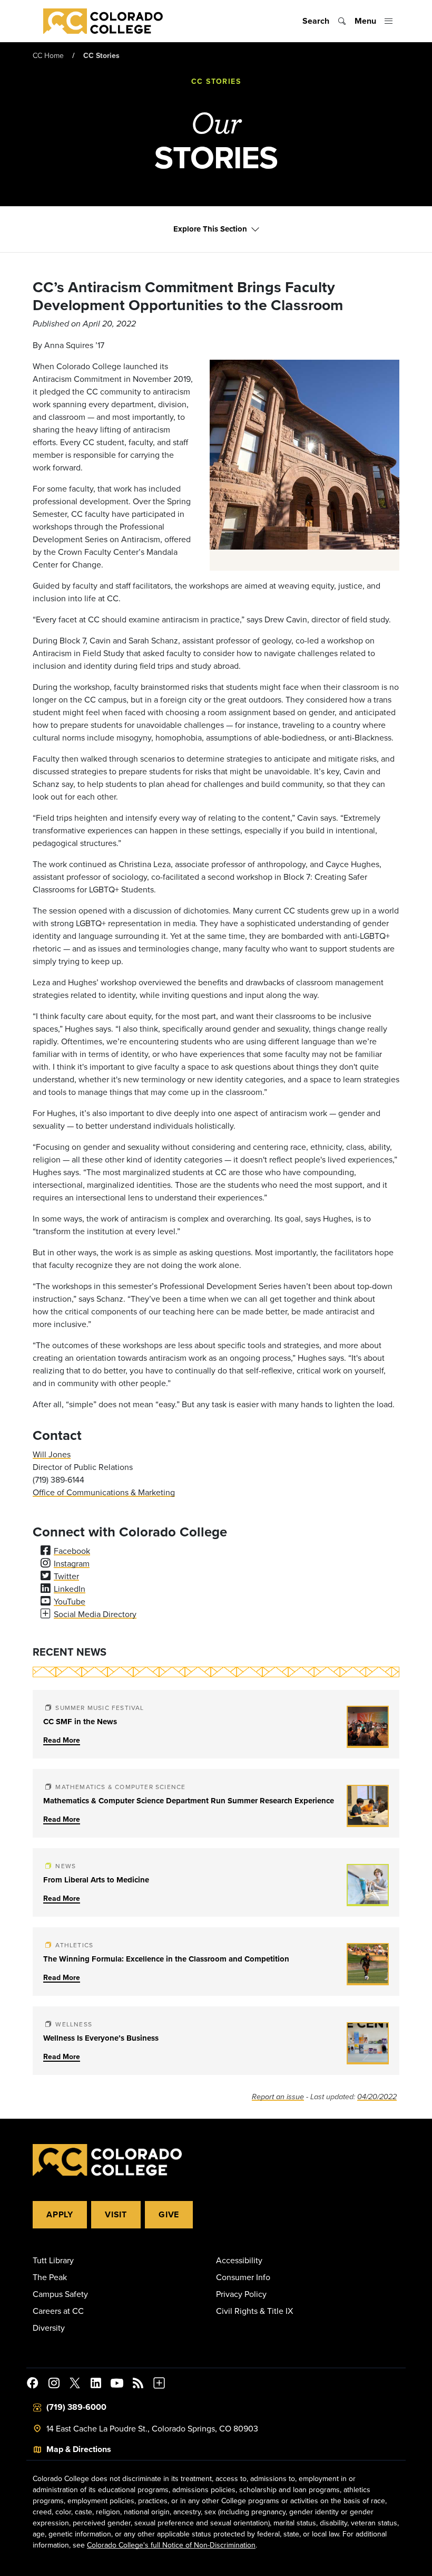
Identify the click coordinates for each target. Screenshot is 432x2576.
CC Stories (101, 55)
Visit (116, 2214)
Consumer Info (243, 2277)
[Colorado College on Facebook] (33, 2385)
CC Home (48, 55)
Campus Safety (60, 2294)
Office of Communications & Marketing (104, 1492)
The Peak (50, 2277)
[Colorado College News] (138, 2385)
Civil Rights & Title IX (254, 2311)
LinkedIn (70, 1589)
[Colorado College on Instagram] (54, 2385)
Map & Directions (79, 2449)
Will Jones (52, 1454)
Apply (60, 2214)
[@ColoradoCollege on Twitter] (75, 2385)
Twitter (66, 1576)
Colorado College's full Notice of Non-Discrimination (171, 2545)
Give (169, 2214)
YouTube (70, 1601)
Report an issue (278, 2097)
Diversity (49, 2328)
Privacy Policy (241, 2294)
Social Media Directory (95, 1614)
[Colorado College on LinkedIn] (96, 2385)
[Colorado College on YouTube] (117, 2385)
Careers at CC (58, 2311)
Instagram (72, 1563)
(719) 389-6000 (76, 2407)
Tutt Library (53, 2260)
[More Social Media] (159, 2385)
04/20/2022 (377, 2097)
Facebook (72, 1551)
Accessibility (239, 2260)
